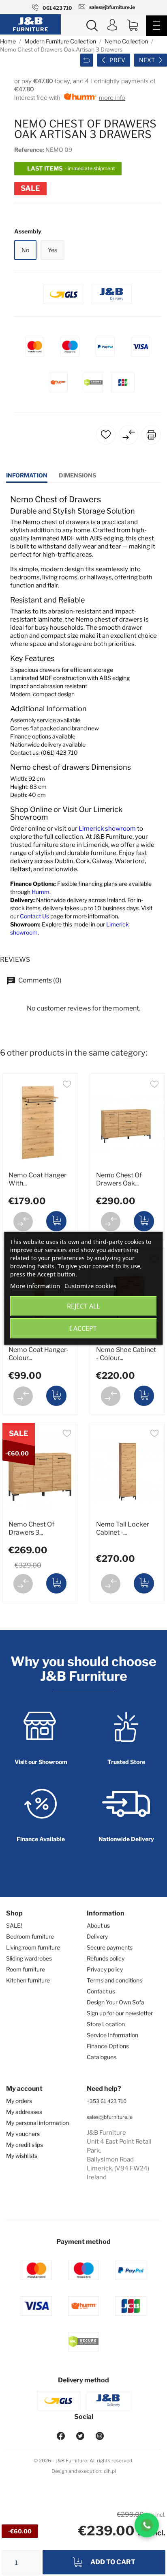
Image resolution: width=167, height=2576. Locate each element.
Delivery (97, 1936)
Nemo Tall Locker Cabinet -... (123, 1528)
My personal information (37, 2123)
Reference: (29, 150)
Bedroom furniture (30, 1936)
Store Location (106, 2024)
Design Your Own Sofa (116, 2002)
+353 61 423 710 (107, 2101)
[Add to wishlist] (67, 1085)
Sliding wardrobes (29, 1958)
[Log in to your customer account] (112, 26)
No (25, 250)
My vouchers (23, 2134)
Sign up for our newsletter (120, 2013)
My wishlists (22, 2156)
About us (98, 1925)
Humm (41, 892)
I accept (83, 1328)
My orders (19, 2101)
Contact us (101, 1991)
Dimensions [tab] (77, 475)
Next (147, 60)
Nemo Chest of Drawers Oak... (119, 1179)
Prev (117, 60)
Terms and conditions (115, 1980)
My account (24, 2089)
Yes (52, 250)
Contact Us (34, 916)
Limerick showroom (107, 829)
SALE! (14, 1925)
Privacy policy (105, 1969)
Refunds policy (106, 1958)
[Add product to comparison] (23, 1222)
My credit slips (25, 2145)
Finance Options (108, 2046)
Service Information (112, 2035)
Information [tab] (27, 475)
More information (35, 1286)
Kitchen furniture (28, 1980)
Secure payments (110, 1947)
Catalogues (102, 2057)
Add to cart (113, 2562)
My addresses (24, 2112)
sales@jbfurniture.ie (110, 2117)
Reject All (83, 1306)
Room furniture (26, 1969)
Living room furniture (33, 1947)
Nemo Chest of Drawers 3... (31, 1528)
